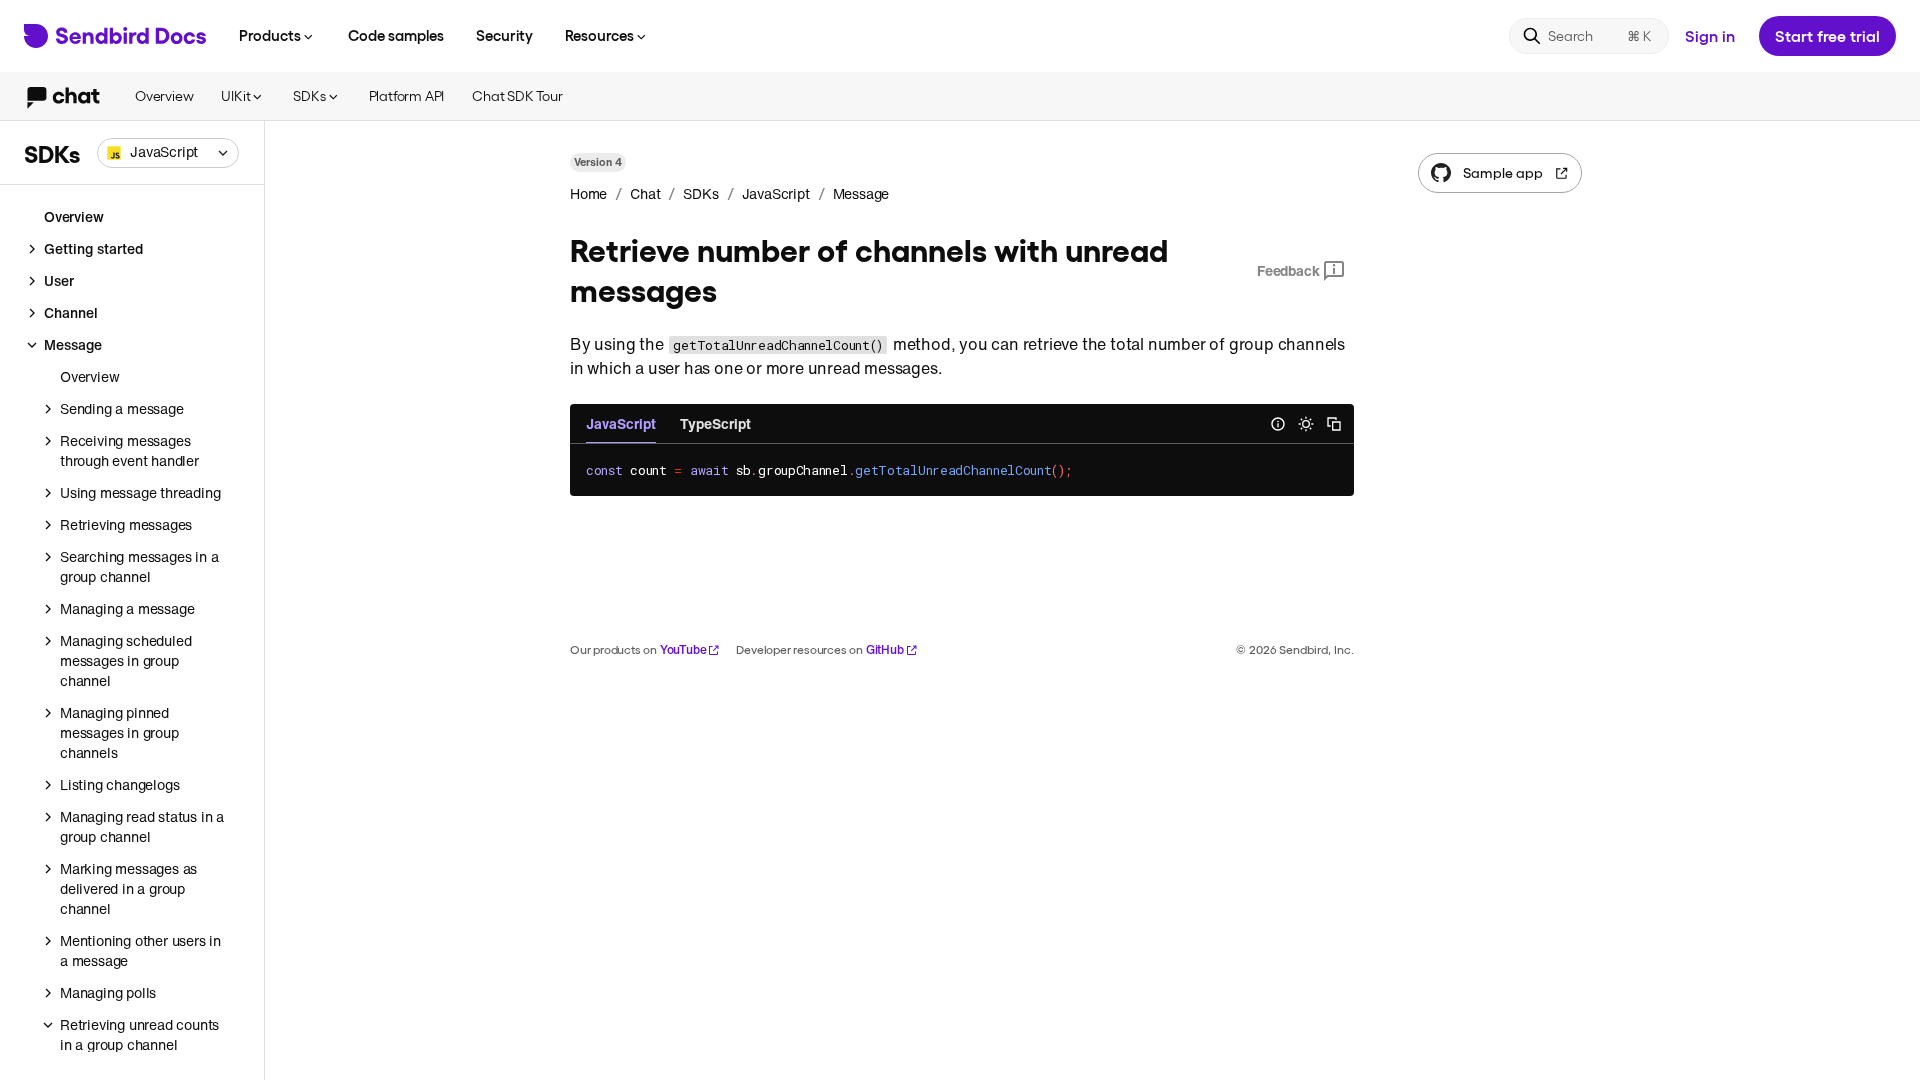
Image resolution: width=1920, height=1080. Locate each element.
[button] (168, 153)
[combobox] (168, 153)
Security (504, 35)
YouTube (683, 649)
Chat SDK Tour (517, 95)
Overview (164, 95)
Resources (599, 35)
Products (270, 35)
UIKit (235, 95)
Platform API (407, 95)
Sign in (1710, 35)
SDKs (309, 95)
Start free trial (1827, 35)
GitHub (885, 649)
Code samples (396, 35)
